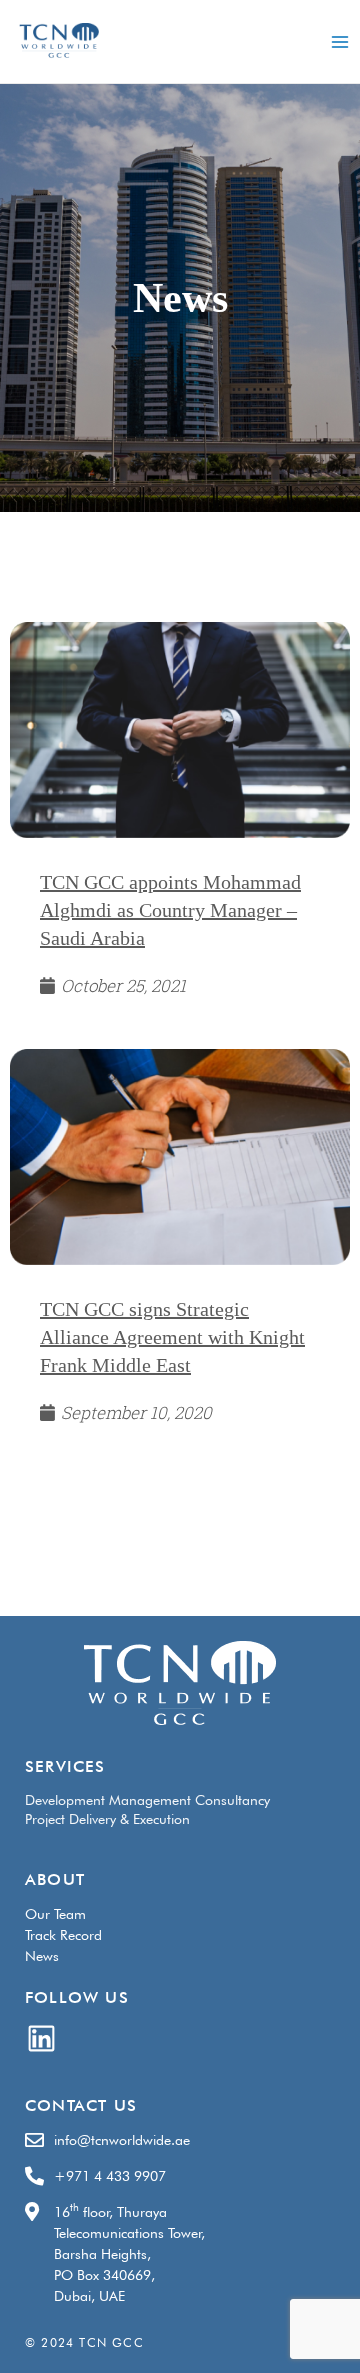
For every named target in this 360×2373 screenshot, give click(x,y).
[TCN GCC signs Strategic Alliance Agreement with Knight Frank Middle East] (180, 1156)
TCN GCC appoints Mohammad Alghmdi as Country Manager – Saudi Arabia (170, 910)
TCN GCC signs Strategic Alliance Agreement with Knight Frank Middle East (172, 1337)
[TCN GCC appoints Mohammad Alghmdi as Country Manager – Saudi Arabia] (180, 729)
